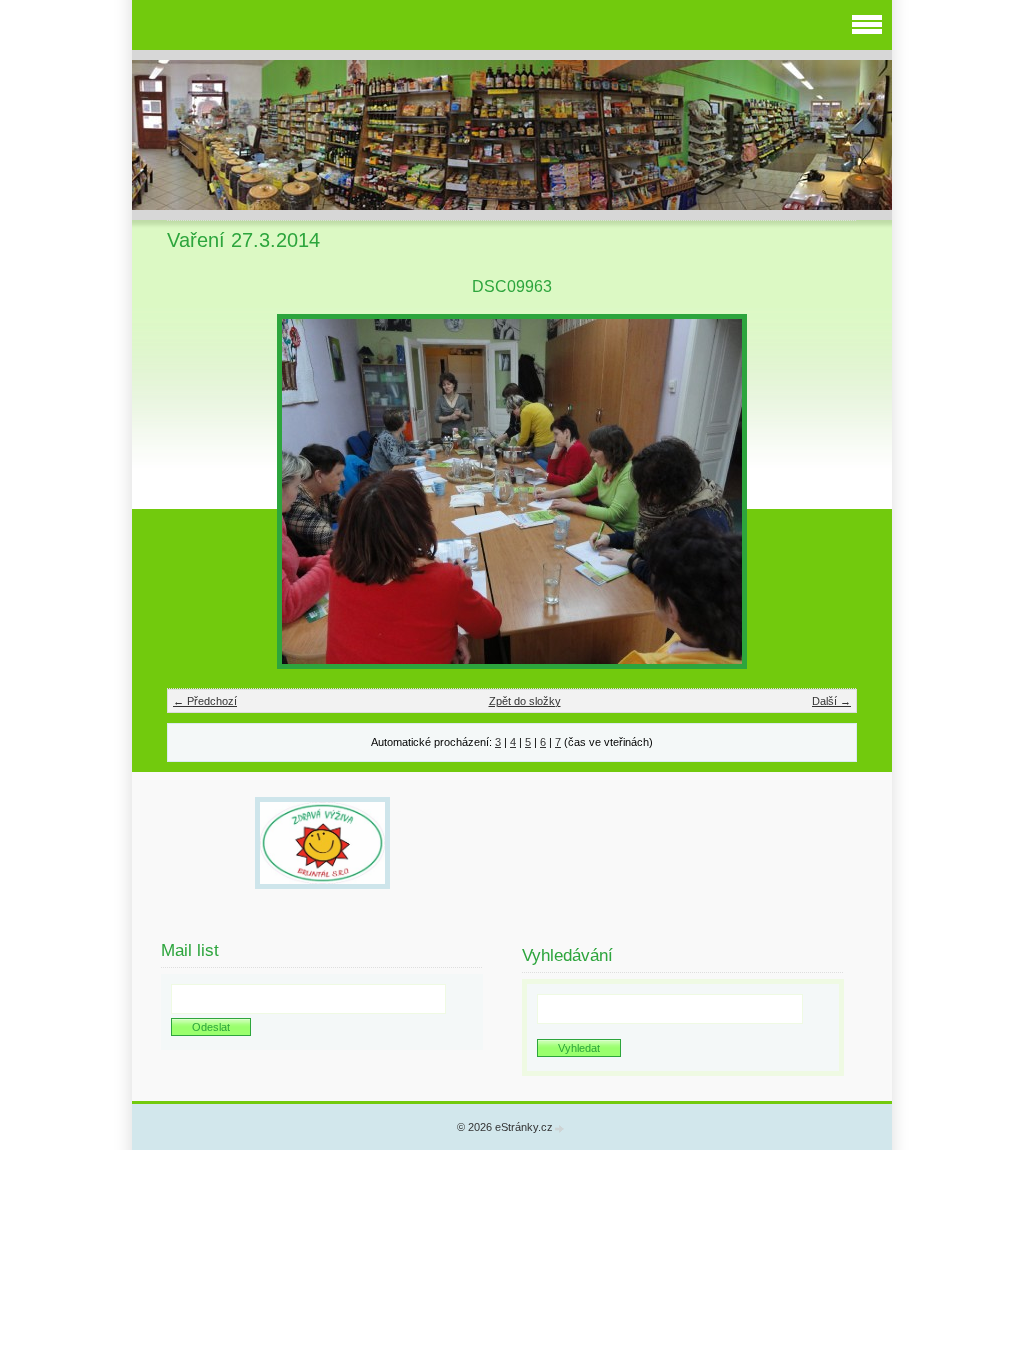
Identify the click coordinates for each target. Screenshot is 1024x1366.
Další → (831, 701)
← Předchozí (205, 701)
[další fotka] (824, 491)
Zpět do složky (525, 701)
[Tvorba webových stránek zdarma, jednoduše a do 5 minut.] (560, 1128)
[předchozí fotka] (199, 491)
